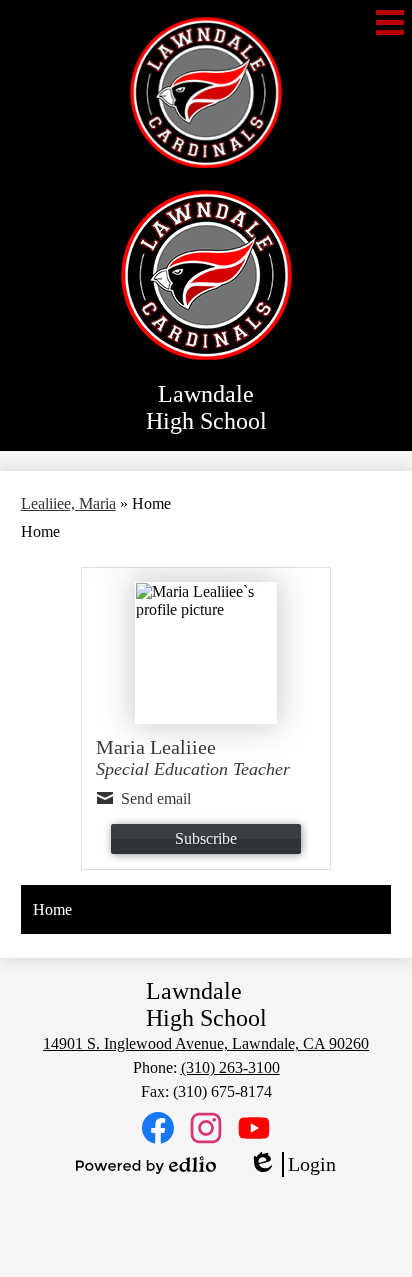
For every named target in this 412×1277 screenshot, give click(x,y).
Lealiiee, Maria (68, 503)
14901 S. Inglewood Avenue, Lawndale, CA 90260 (206, 1043)
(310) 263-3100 (230, 1067)
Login (292, 1165)
